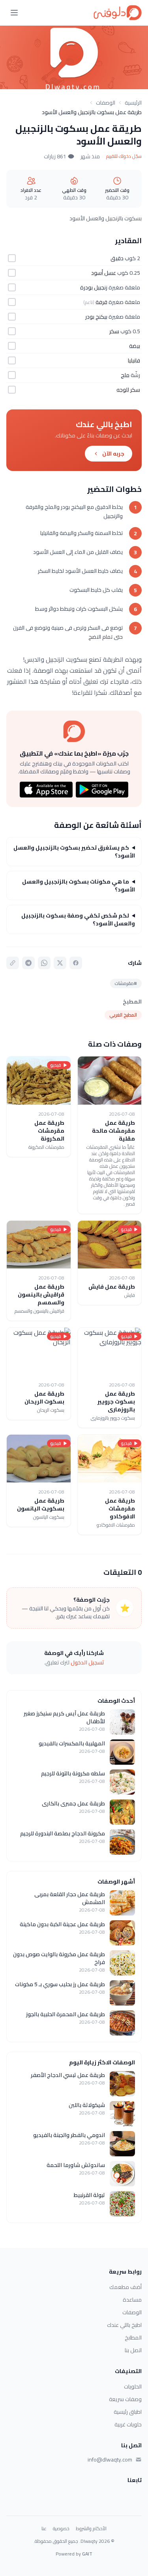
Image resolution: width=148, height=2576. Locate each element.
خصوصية (61, 2529)
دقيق (117, 258)
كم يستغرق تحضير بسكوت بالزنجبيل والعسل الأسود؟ (74, 852)
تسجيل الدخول (87, 1662)
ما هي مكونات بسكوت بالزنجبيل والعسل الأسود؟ (79, 886)
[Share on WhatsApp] (44, 963)
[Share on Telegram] (28, 963)
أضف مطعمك (126, 2287)
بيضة (135, 346)
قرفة (101, 302)
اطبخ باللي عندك (124, 2325)
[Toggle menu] (14, 13)
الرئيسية (133, 103)
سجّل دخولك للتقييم (124, 156)
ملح (125, 375)
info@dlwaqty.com (110, 2460)
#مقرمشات (126, 983)
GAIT (87, 2554)
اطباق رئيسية (128, 2412)
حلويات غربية (128, 2424)
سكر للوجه (128, 390)
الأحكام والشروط (91, 2529)
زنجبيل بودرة (94, 287)
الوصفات (106, 103)
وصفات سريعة (125, 2399)
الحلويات (133, 2387)
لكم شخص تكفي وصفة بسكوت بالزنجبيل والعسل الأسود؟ (78, 919)
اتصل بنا (133, 2350)
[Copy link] (13, 963)
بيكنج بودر (96, 317)
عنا (44, 2529)
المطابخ (133, 2338)
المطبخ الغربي (123, 1015)
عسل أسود (104, 273)
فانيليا (134, 360)
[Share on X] (60, 963)
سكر (114, 331)
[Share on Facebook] (76, 963)
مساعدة (132, 2300)
